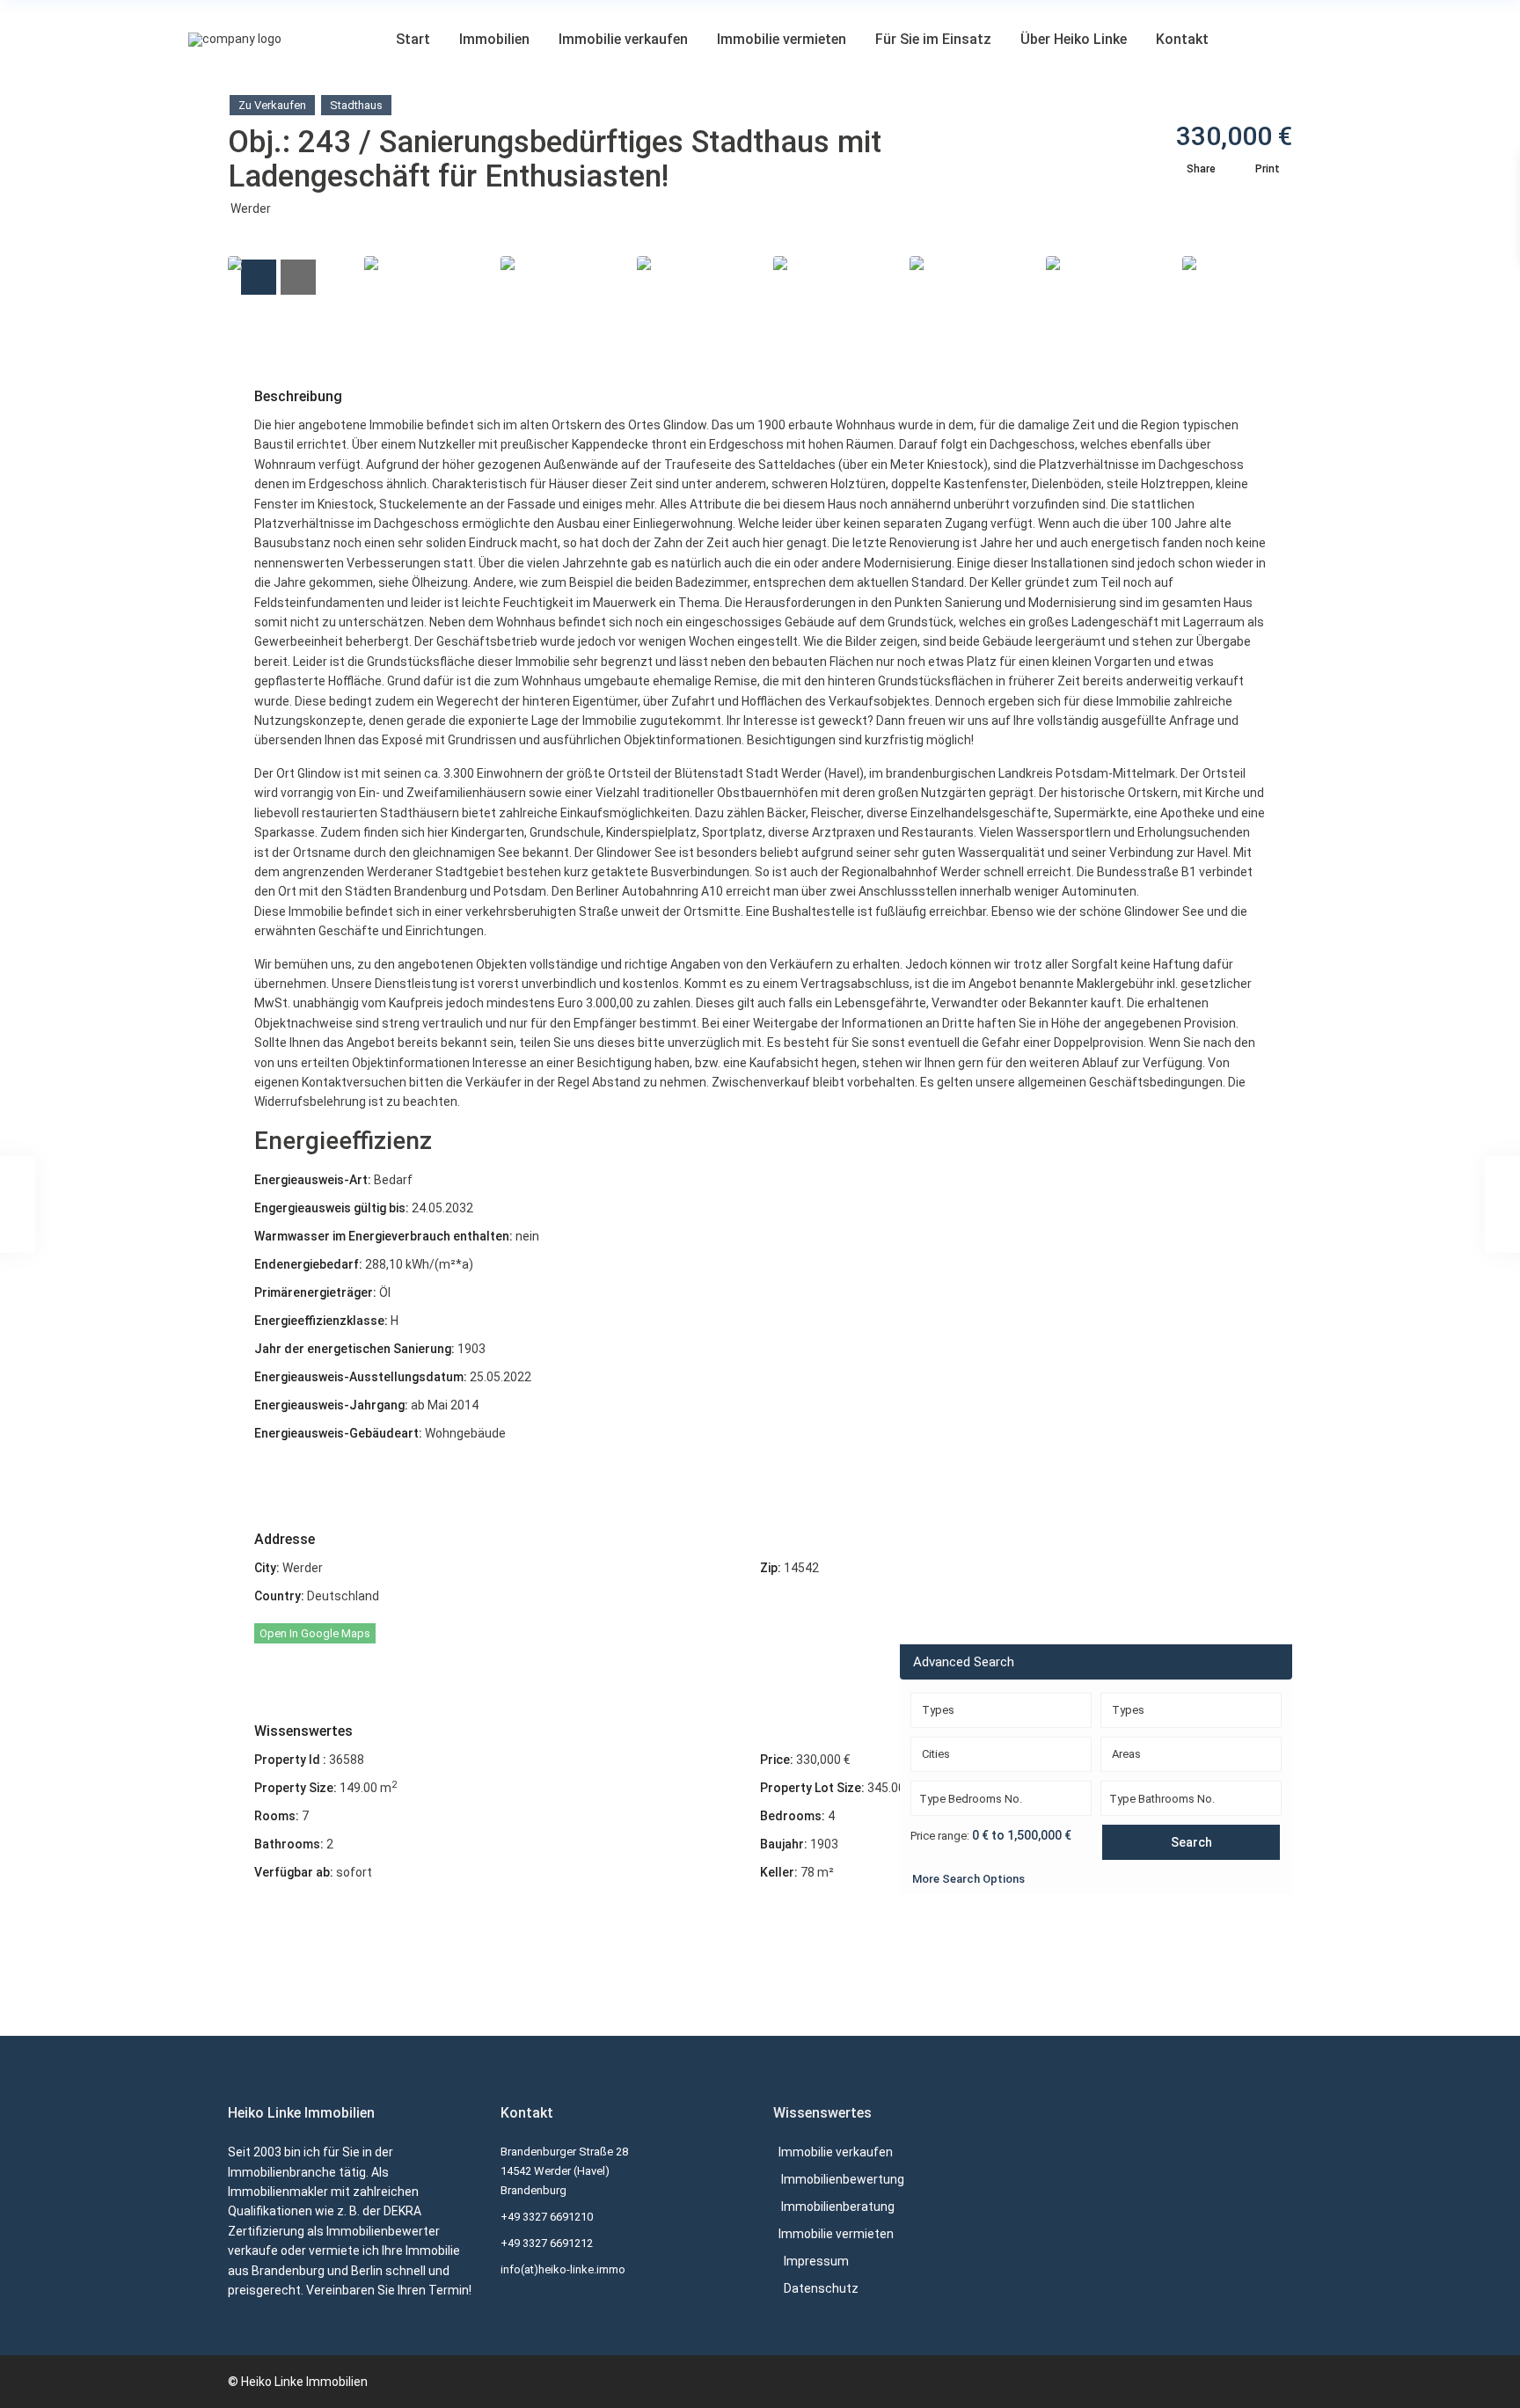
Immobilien (494, 39)
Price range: (940, 1836)
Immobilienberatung (838, 2207)
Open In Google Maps (315, 1633)
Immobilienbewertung (843, 2179)
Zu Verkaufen (272, 105)
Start (413, 39)
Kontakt (1182, 39)
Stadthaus (356, 105)
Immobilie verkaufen (623, 39)
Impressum (816, 2261)
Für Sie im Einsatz (933, 39)
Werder (251, 209)
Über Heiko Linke (1074, 39)
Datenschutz (821, 2288)
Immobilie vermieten (782, 39)
